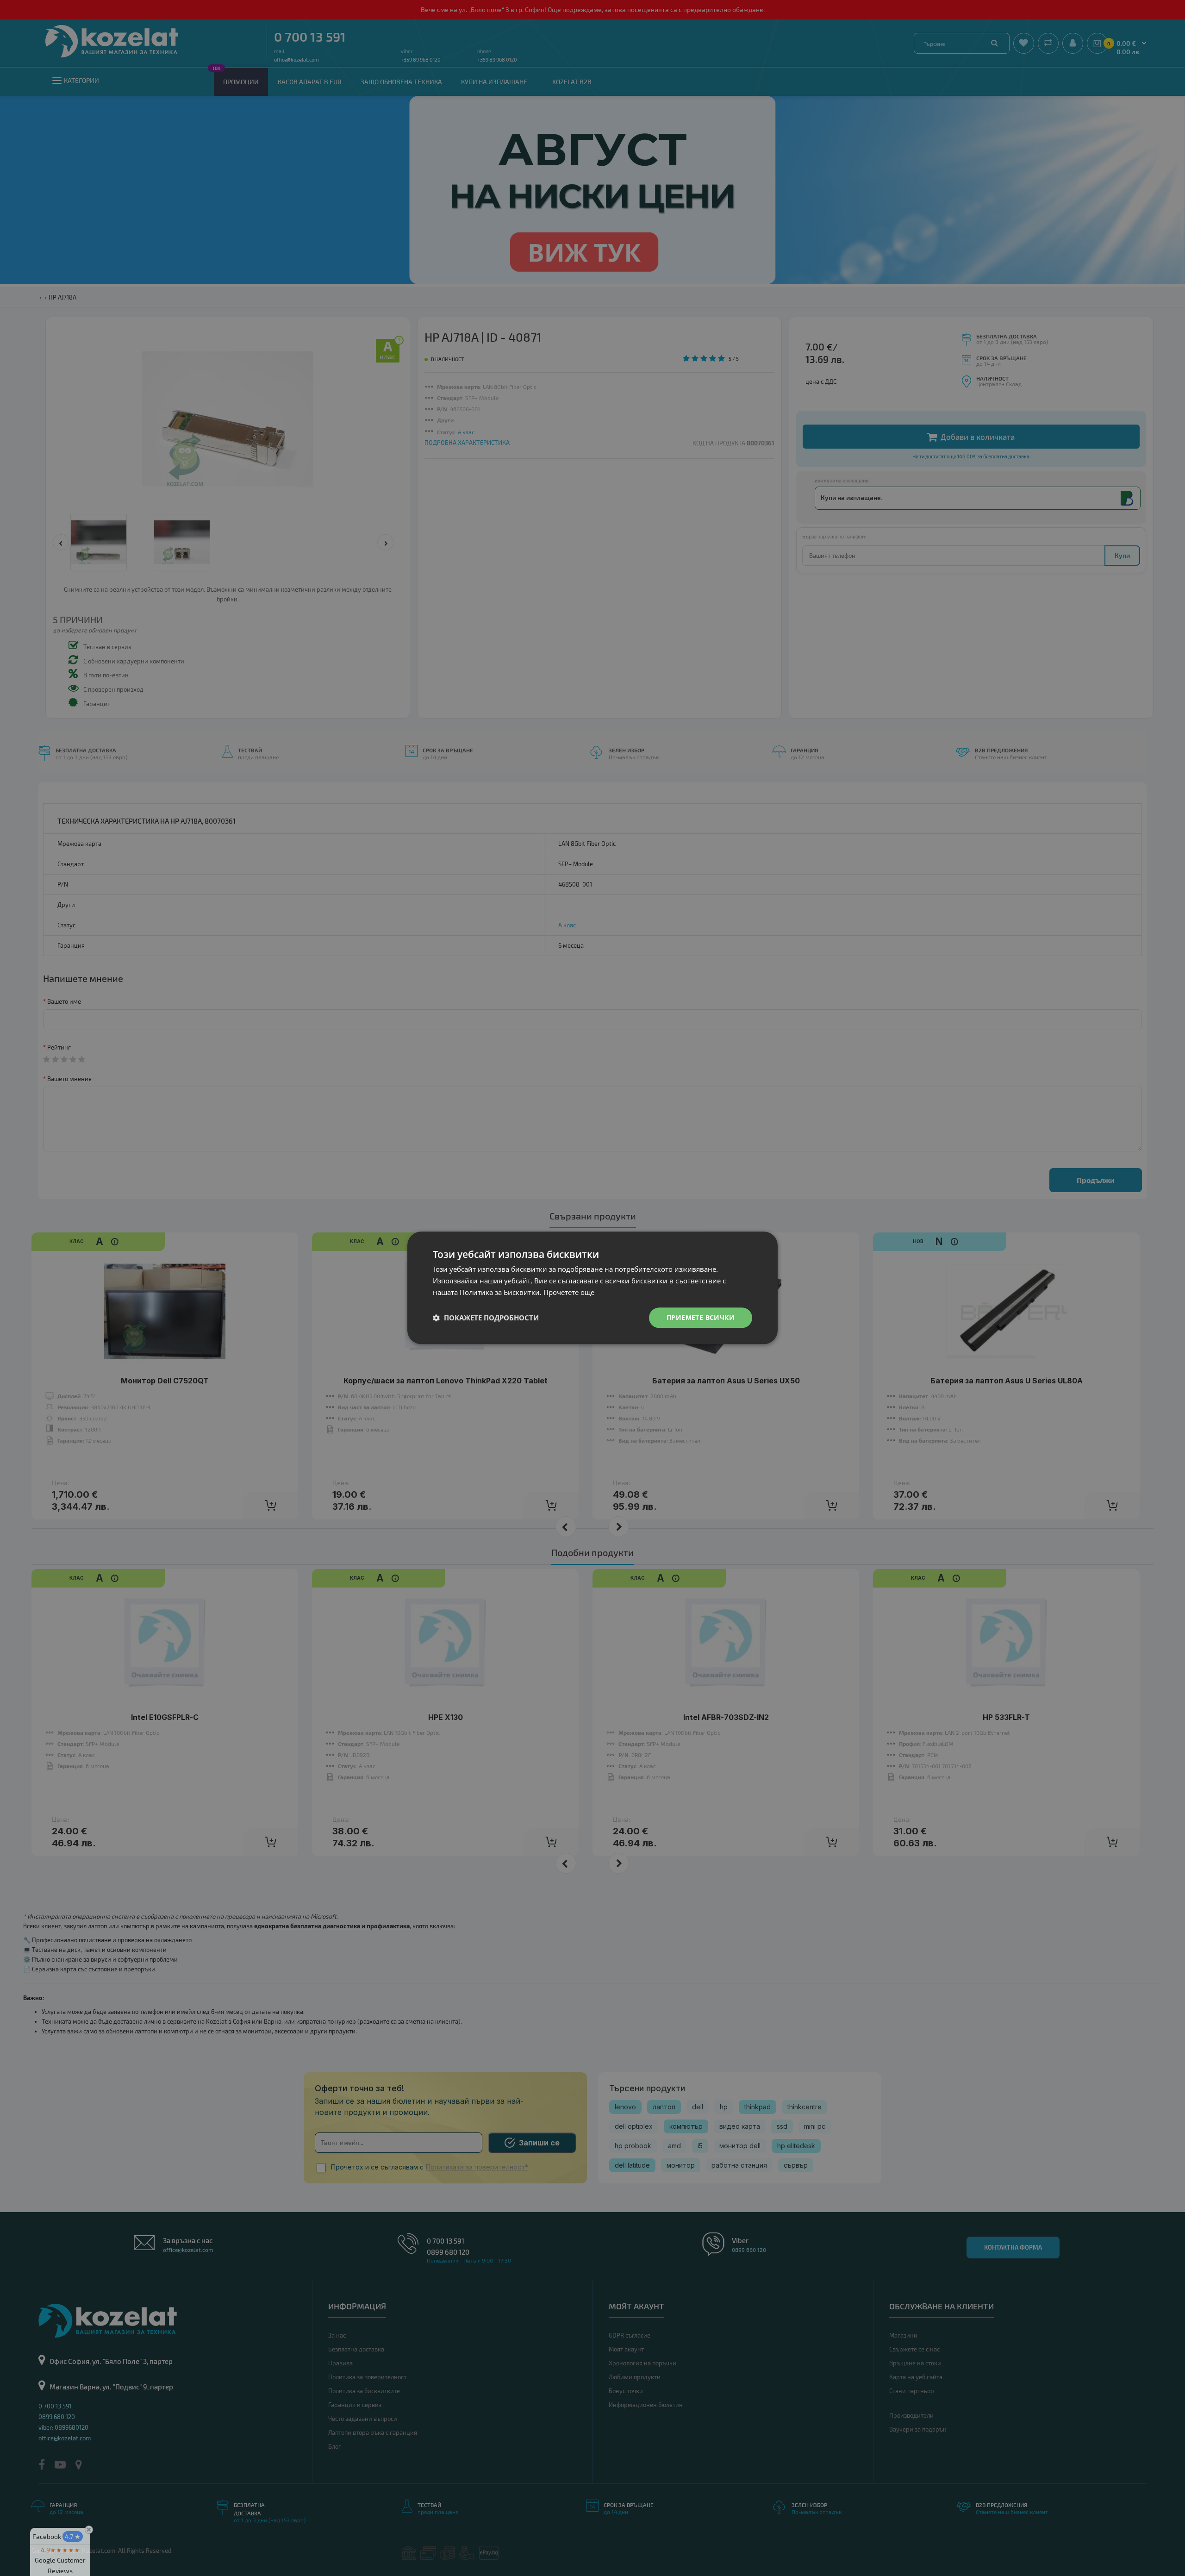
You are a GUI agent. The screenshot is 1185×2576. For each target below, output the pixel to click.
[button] (486, 1318)
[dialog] (592, 1288)
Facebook (56, 2536)
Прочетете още (569, 1292)
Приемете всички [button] (701, 1317)
